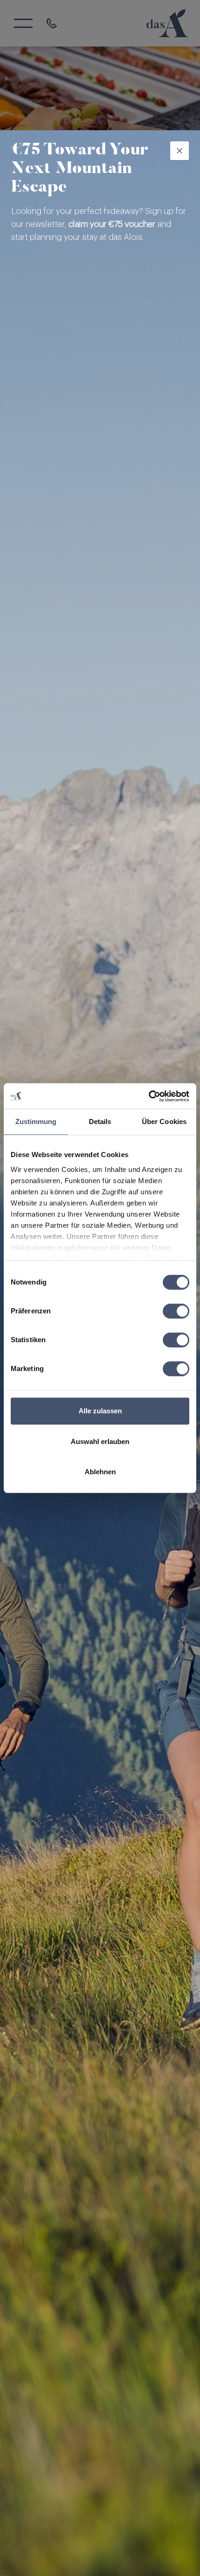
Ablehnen (100, 1472)
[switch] (176, 1311)
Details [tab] (100, 1122)
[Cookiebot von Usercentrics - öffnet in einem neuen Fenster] (149, 1096)
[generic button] (180, 151)
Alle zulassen (100, 1411)
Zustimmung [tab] (36, 1122)
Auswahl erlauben (100, 1441)
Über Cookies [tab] (164, 1122)
